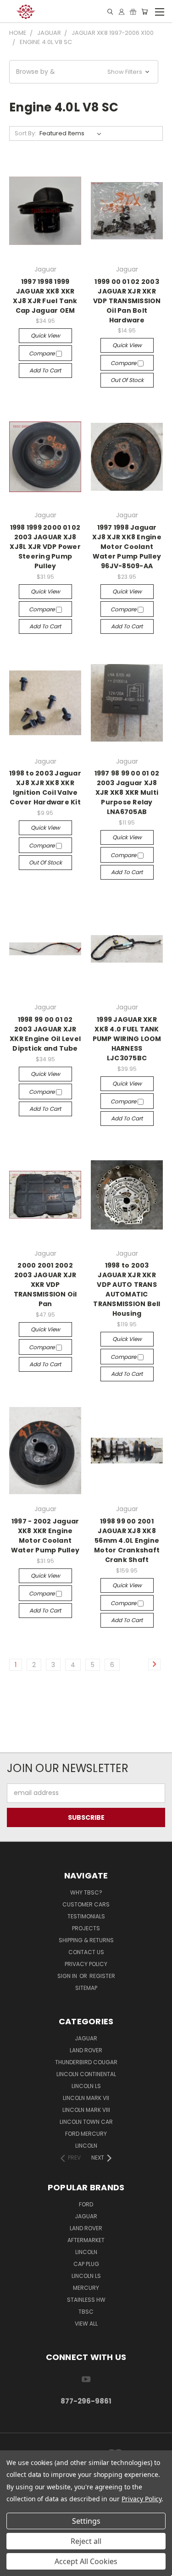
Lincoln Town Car (86, 2122)
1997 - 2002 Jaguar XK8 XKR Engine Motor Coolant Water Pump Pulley (45, 1536)
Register (102, 1976)
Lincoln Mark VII (86, 2098)
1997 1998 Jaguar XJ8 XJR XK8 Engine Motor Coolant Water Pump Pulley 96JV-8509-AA (127, 547)
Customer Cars (86, 1904)
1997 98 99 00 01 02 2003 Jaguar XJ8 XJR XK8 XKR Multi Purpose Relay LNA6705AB (127, 792)
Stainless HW (86, 2300)
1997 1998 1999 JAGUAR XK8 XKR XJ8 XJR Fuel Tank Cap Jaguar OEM (45, 296)
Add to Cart (45, 370)
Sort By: (25, 133)
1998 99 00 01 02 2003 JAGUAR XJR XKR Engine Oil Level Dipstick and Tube (45, 1034)
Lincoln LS (86, 2086)
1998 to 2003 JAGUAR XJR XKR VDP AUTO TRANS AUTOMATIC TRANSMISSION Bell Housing (127, 1289)
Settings (86, 2521)
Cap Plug (86, 2264)
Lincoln (86, 2146)
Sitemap (86, 1988)
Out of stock (127, 380)
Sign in (68, 1976)
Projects (86, 1928)
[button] (84, 72)
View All (86, 2324)
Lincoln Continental (86, 2074)
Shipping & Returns (86, 1940)
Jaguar (86, 2038)
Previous (14, 2567)
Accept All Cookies (86, 2561)
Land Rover (86, 2050)
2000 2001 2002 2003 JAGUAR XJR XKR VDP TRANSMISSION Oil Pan (45, 1285)
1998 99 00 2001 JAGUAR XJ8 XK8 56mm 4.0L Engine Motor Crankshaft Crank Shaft (127, 1540)
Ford (86, 2204)
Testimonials (86, 1916)
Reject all (86, 2541)
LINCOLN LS (86, 2276)
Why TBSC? (86, 1892)
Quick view (45, 335)
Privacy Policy (86, 1964)
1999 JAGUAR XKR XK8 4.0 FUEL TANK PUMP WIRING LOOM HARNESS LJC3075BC (127, 1039)
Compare (42, 353)
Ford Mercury (86, 2134)
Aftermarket (86, 2240)
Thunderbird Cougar (86, 2062)
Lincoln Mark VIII (86, 2110)
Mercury (86, 2288)
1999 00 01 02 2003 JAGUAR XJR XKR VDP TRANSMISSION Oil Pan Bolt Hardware (127, 301)
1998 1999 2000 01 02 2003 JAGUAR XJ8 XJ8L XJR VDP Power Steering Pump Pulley (45, 547)
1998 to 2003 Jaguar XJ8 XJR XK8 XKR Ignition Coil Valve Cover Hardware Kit (45, 788)
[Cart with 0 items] (144, 12)
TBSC (86, 2312)
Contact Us (86, 1952)
